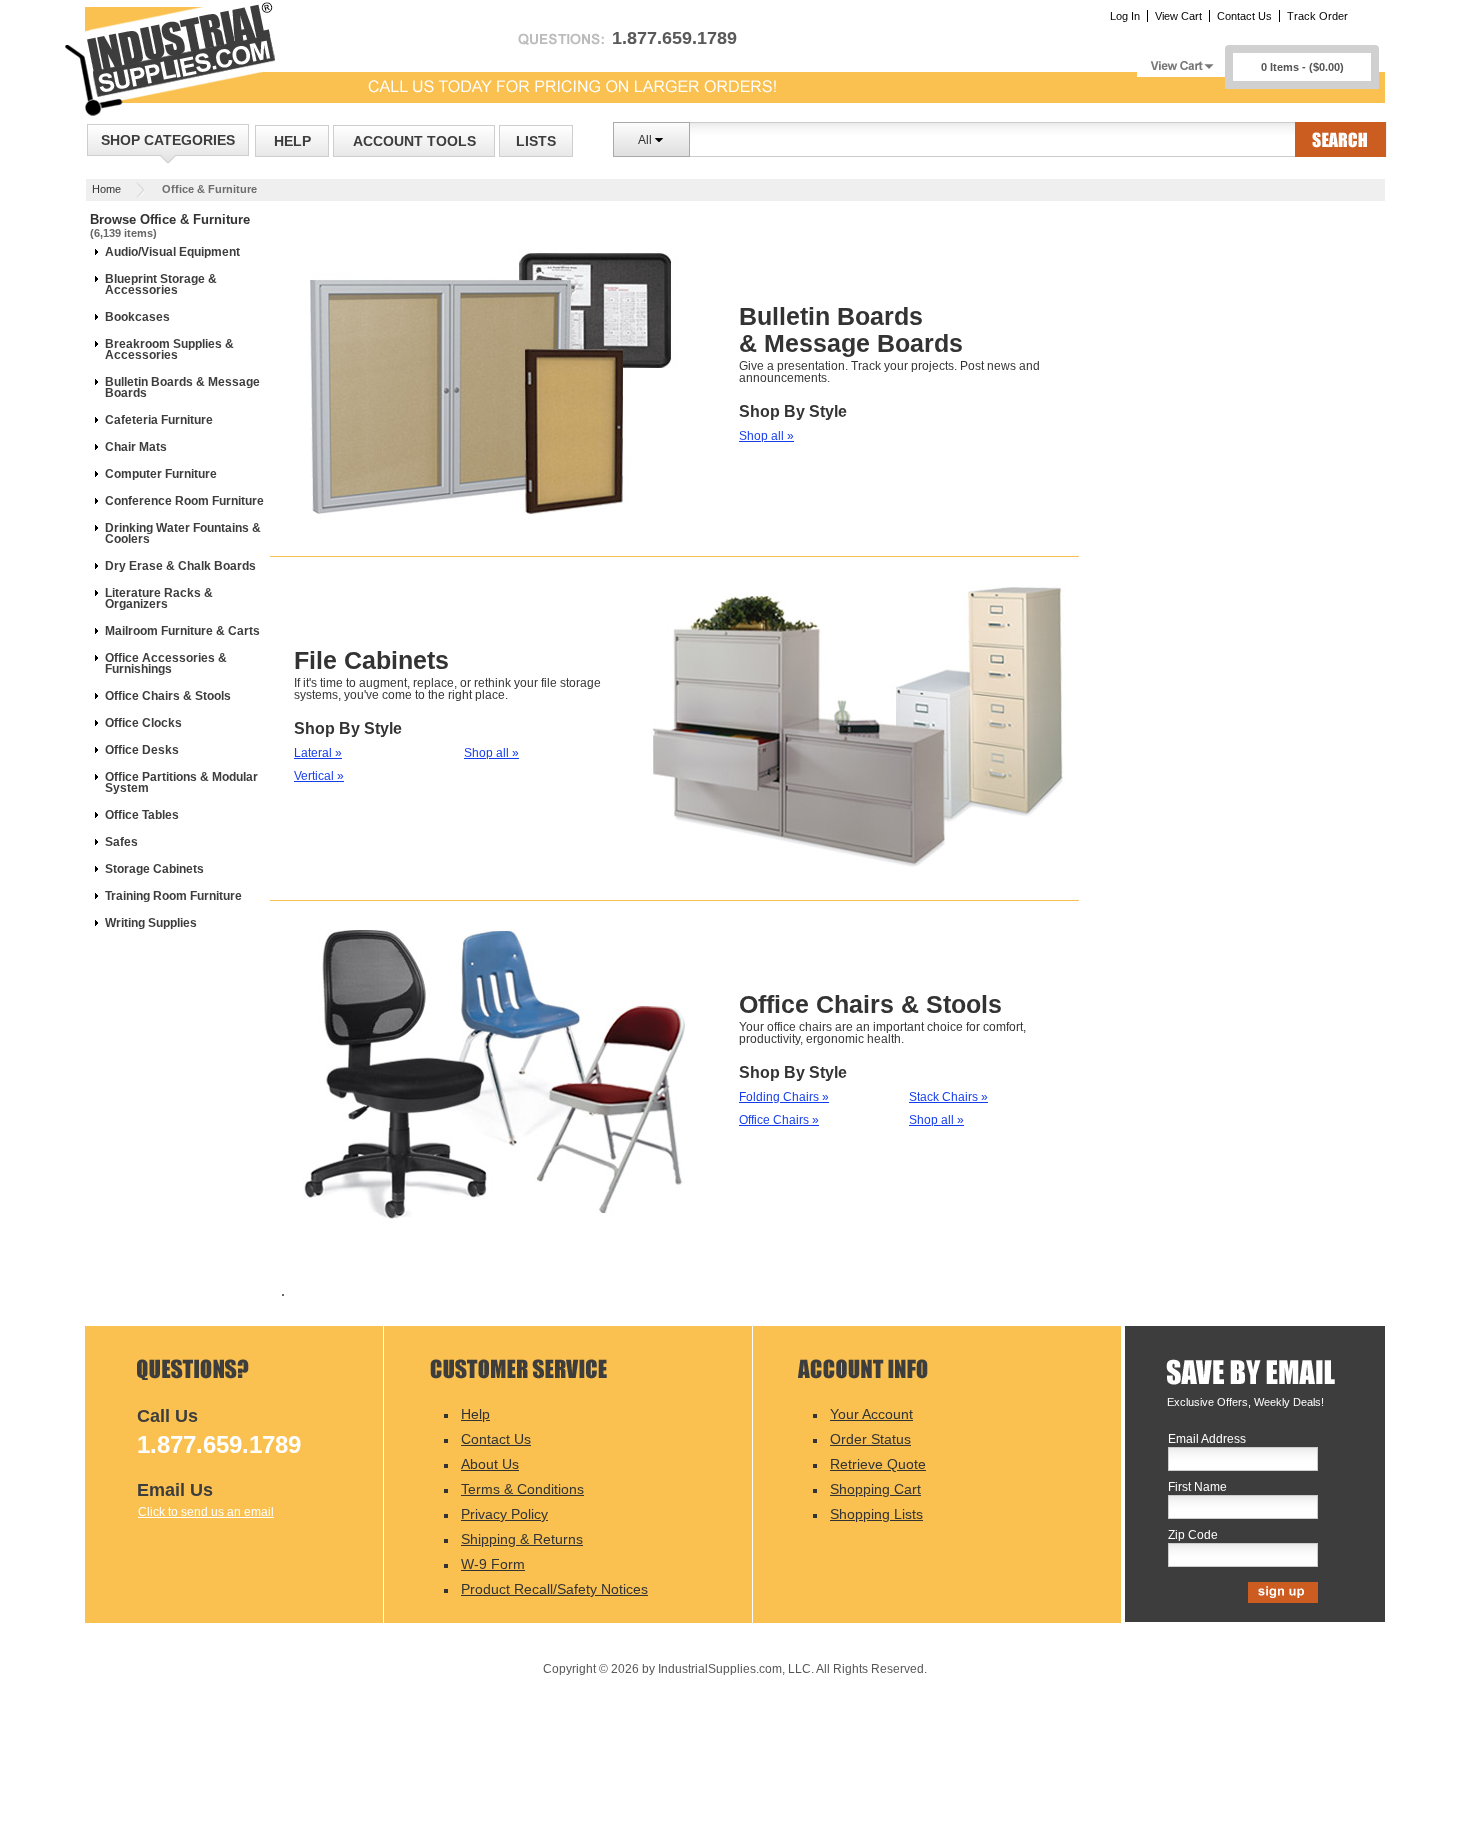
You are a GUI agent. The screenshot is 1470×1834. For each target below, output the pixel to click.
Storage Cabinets (154, 869)
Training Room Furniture (173, 896)
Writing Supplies (151, 923)
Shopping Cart (875, 1489)
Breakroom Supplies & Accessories (169, 349)
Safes (121, 842)
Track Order (1317, 16)
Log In (1125, 16)
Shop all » (766, 436)
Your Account (871, 1414)
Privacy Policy (504, 1514)
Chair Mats (136, 447)
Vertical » (319, 776)
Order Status (870, 1439)
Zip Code (1193, 1535)
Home (106, 189)
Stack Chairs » (948, 1097)
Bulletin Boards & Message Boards (182, 387)
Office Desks (142, 750)
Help (292, 141)
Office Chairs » (779, 1120)
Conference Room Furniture (184, 501)
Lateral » (318, 753)
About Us (490, 1464)
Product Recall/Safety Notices (554, 1589)
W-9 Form (493, 1564)
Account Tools (414, 141)
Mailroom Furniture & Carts (182, 631)
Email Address (1207, 1439)
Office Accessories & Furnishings (166, 663)
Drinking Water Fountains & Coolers (183, 533)
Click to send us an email (206, 1512)
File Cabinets (371, 660)
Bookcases (137, 317)
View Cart (1178, 16)
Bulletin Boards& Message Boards (851, 329)
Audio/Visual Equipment (172, 252)
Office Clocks (143, 723)
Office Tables (142, 815)
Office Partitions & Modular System (181, 782)
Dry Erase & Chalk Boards (180, 566)
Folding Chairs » (784, 1097)
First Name (1197, 1487)
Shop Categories (168, 140)
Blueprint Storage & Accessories (161, 284)
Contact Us (1244, 16)
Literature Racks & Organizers (159, 598)
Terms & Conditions (522, 1489)
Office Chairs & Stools (168, 696)
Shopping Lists (876, 1514)
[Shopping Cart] (1181, 60)
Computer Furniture (161, 474)
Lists (536, 141)
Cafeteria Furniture (159, 420)
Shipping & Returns (522, 1539)
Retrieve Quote (878, 1464)
